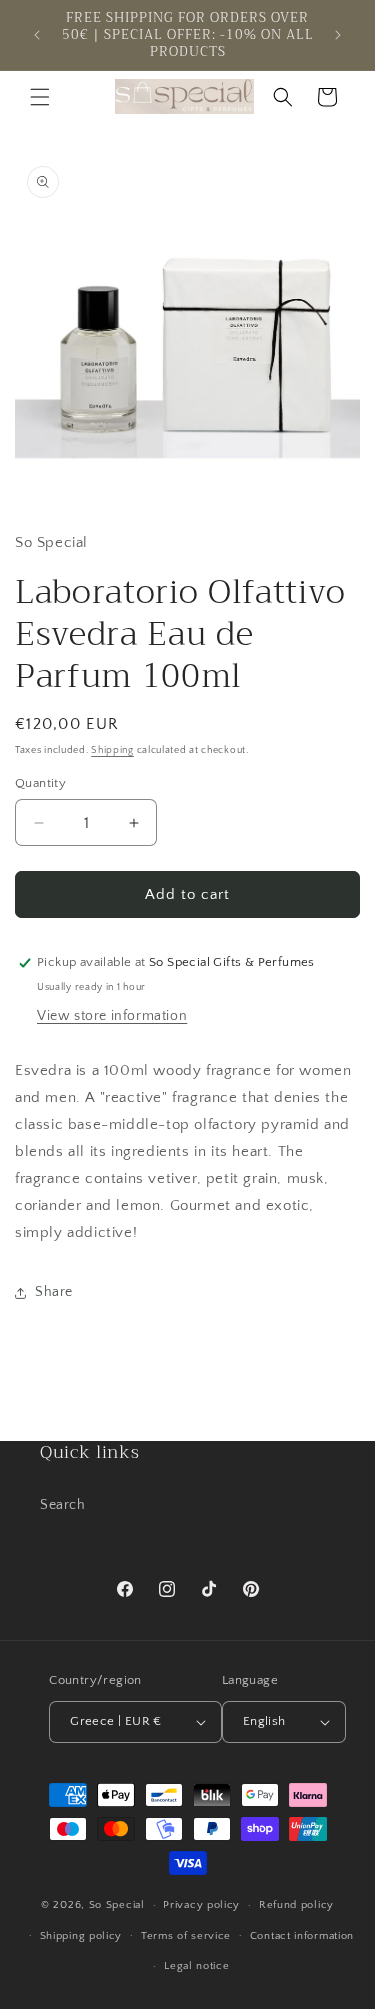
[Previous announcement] (37, 35)
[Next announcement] (338, 35)
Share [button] (54, 1292)
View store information (112, 1016)
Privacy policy (201, 1905)
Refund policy (296, 1905)
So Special (117, 1905)
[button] (40, 97)
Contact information (302, 1936)
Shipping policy (81, 1936)
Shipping (112, 750)
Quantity (40, 783)
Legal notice (196, 1966)
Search (63, 1505)
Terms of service (186, 1936)
